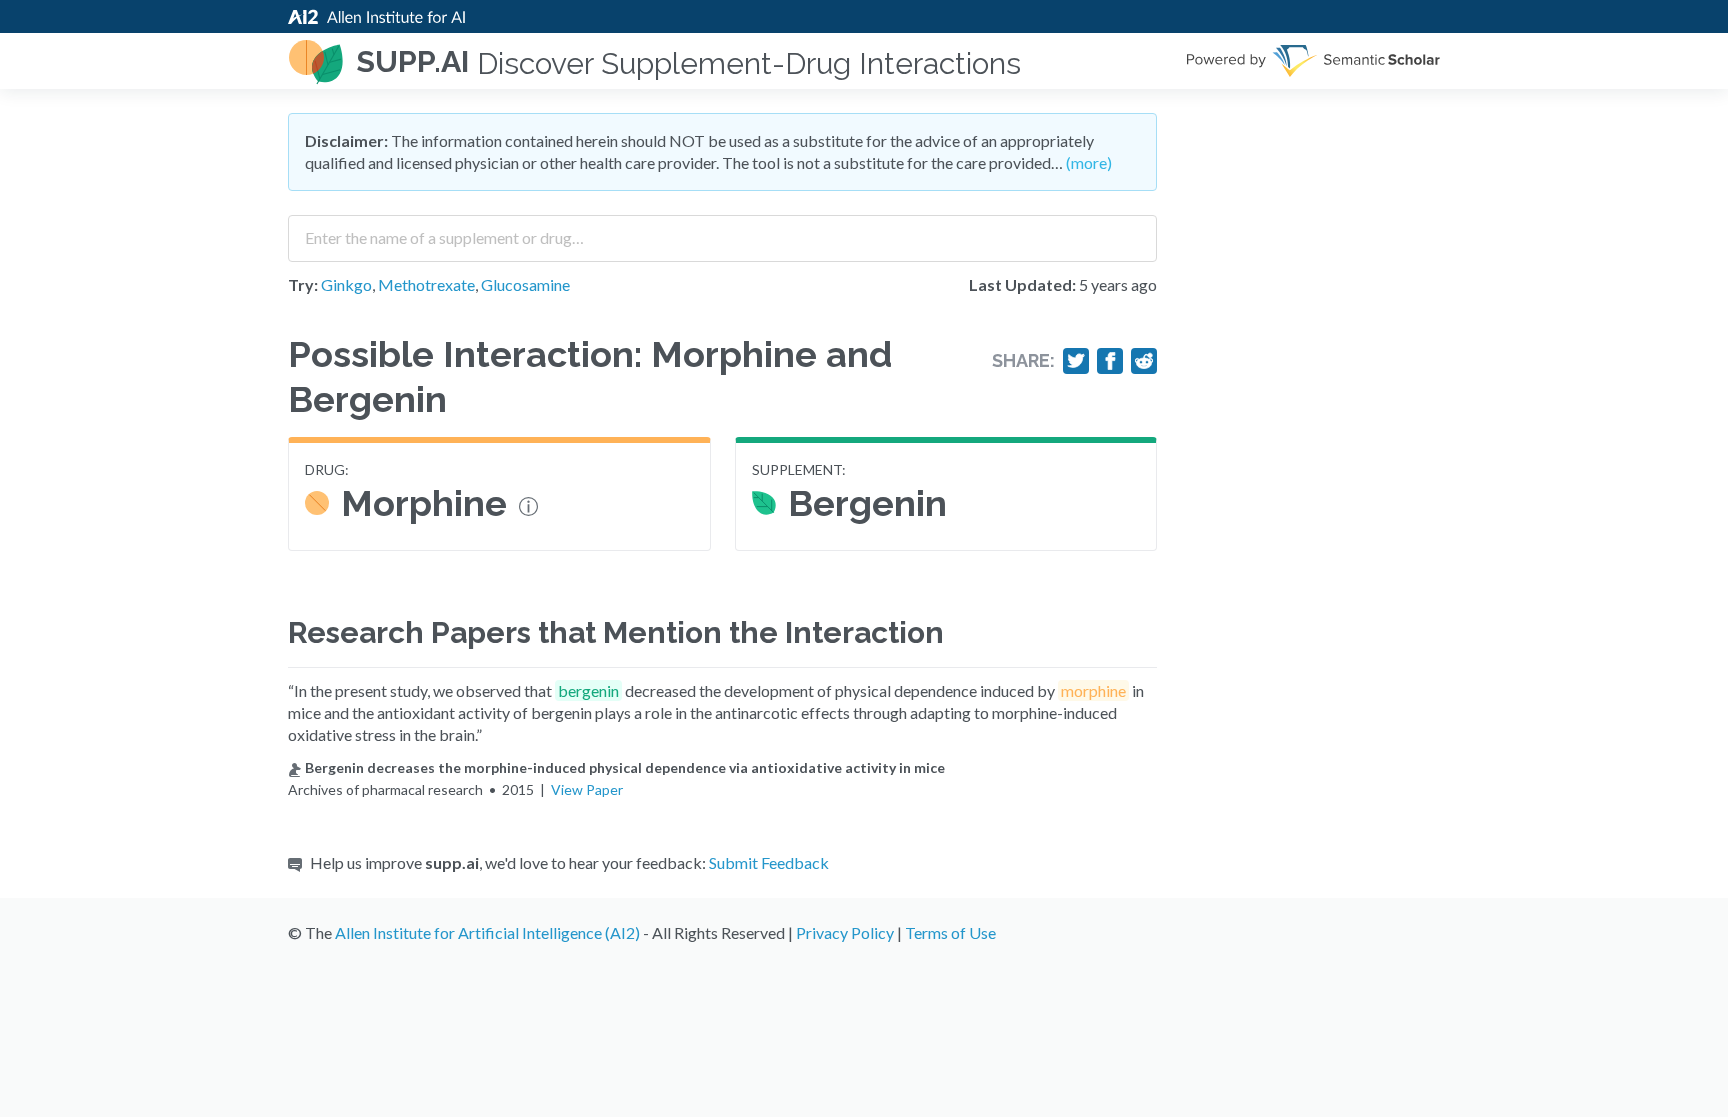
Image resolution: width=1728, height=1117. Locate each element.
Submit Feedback (769, 862)
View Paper (587, 789)
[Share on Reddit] (1144, 361)
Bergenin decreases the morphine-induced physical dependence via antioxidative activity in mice (625, 767)
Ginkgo (346, 284)
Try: (303, 284)
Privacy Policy (845, 932)
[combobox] (722, 231)
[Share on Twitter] (1076, 361)
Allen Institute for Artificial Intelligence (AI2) (487, 932)
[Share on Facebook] (1110, 361)
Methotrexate (426, 284)
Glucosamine (525, 284)
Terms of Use (950, 932)
